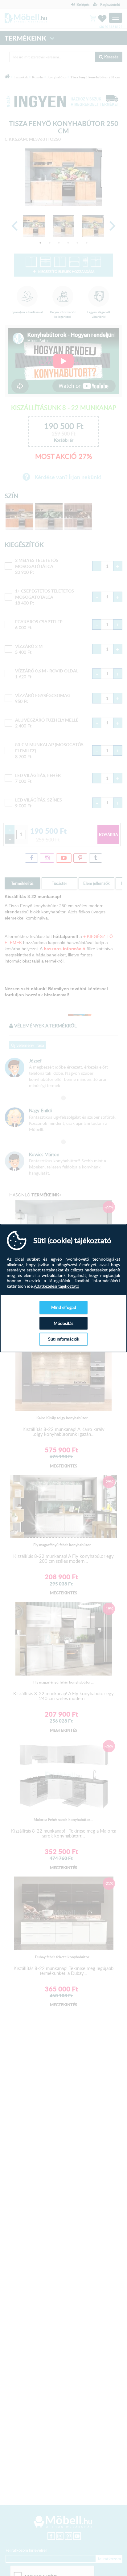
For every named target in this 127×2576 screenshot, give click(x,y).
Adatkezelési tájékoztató (57, 1286)
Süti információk (64, 1339)
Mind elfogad (64, 1307)
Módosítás (63, 1323)
